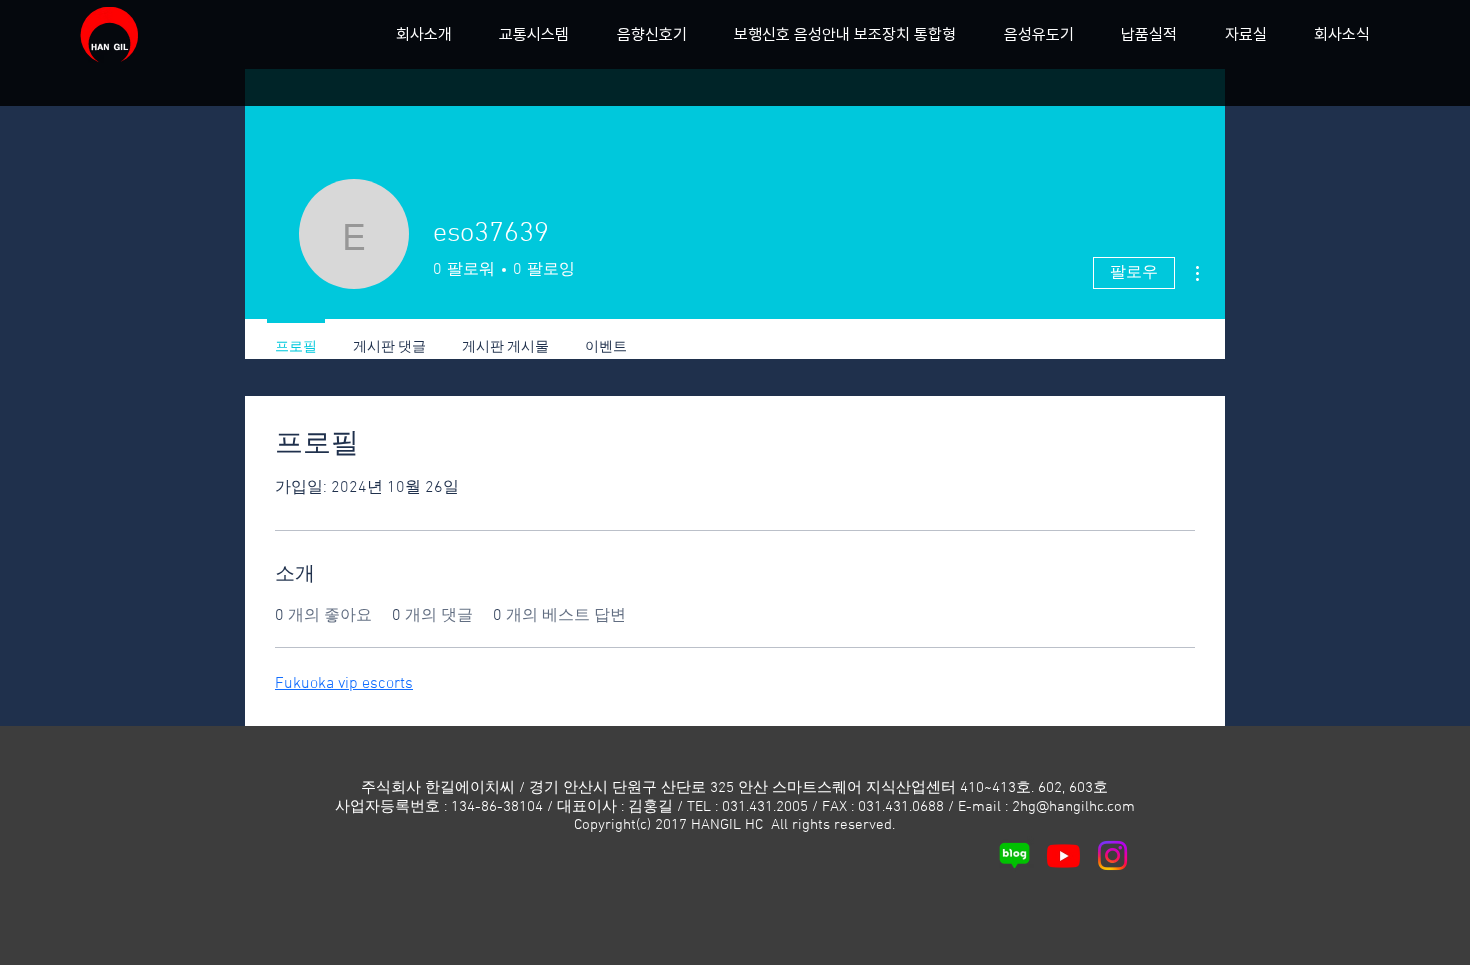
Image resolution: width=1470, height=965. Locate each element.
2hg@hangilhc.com (1073, 807)
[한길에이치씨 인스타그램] (1112, 855)
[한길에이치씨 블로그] (1014, 855)
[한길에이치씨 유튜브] (1063, 855)
